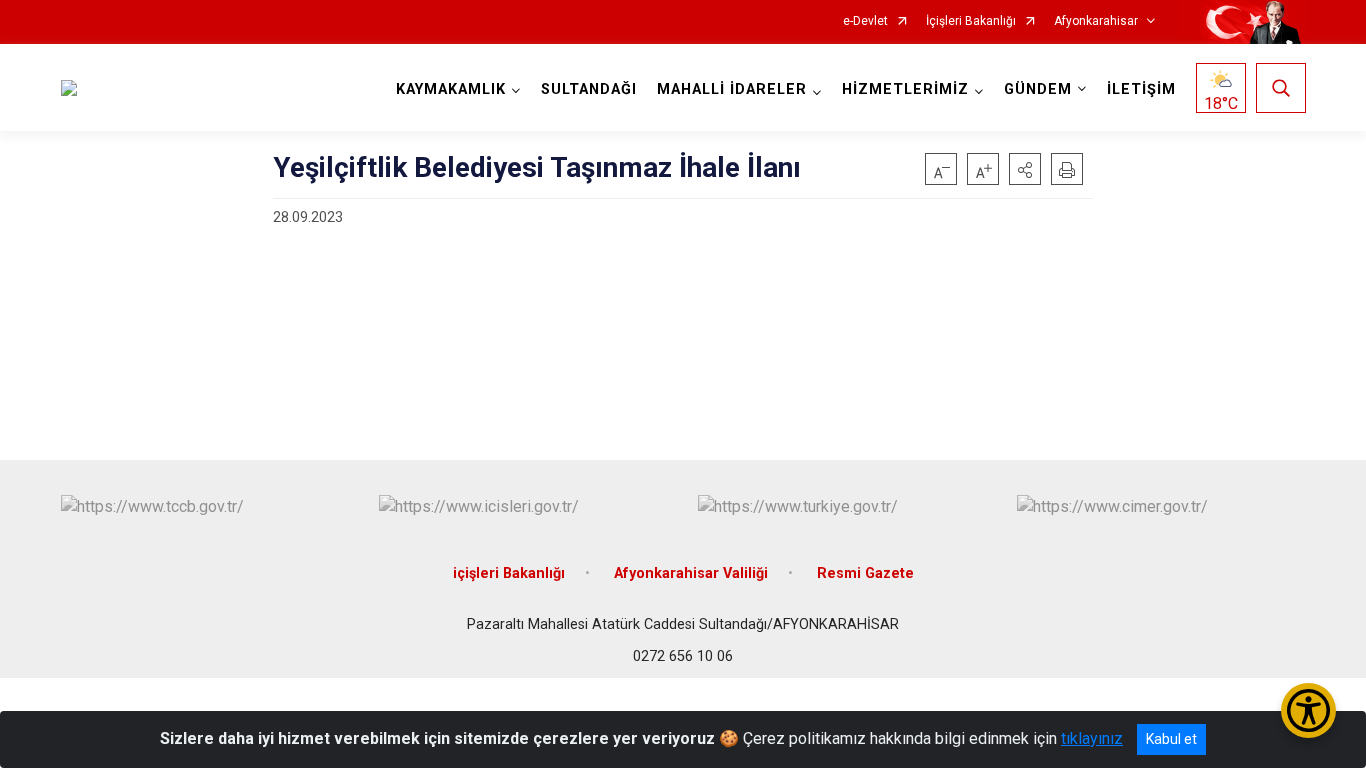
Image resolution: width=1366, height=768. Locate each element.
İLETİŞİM (1141, 89)
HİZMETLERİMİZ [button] (905, 89)
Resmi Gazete (865, 573)
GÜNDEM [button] (1038, 89)
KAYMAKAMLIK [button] (451, 89)
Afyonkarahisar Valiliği (691, 573)
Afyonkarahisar (1096, 21)
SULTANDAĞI (589, 89)
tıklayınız (1092, 738)
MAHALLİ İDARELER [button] (732, 89)
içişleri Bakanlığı (509, 573)
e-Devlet (865, 21)
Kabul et (1171, 739)
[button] (1025, 169)
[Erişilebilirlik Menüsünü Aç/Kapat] (1308, 710)
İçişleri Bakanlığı (971, 21)
